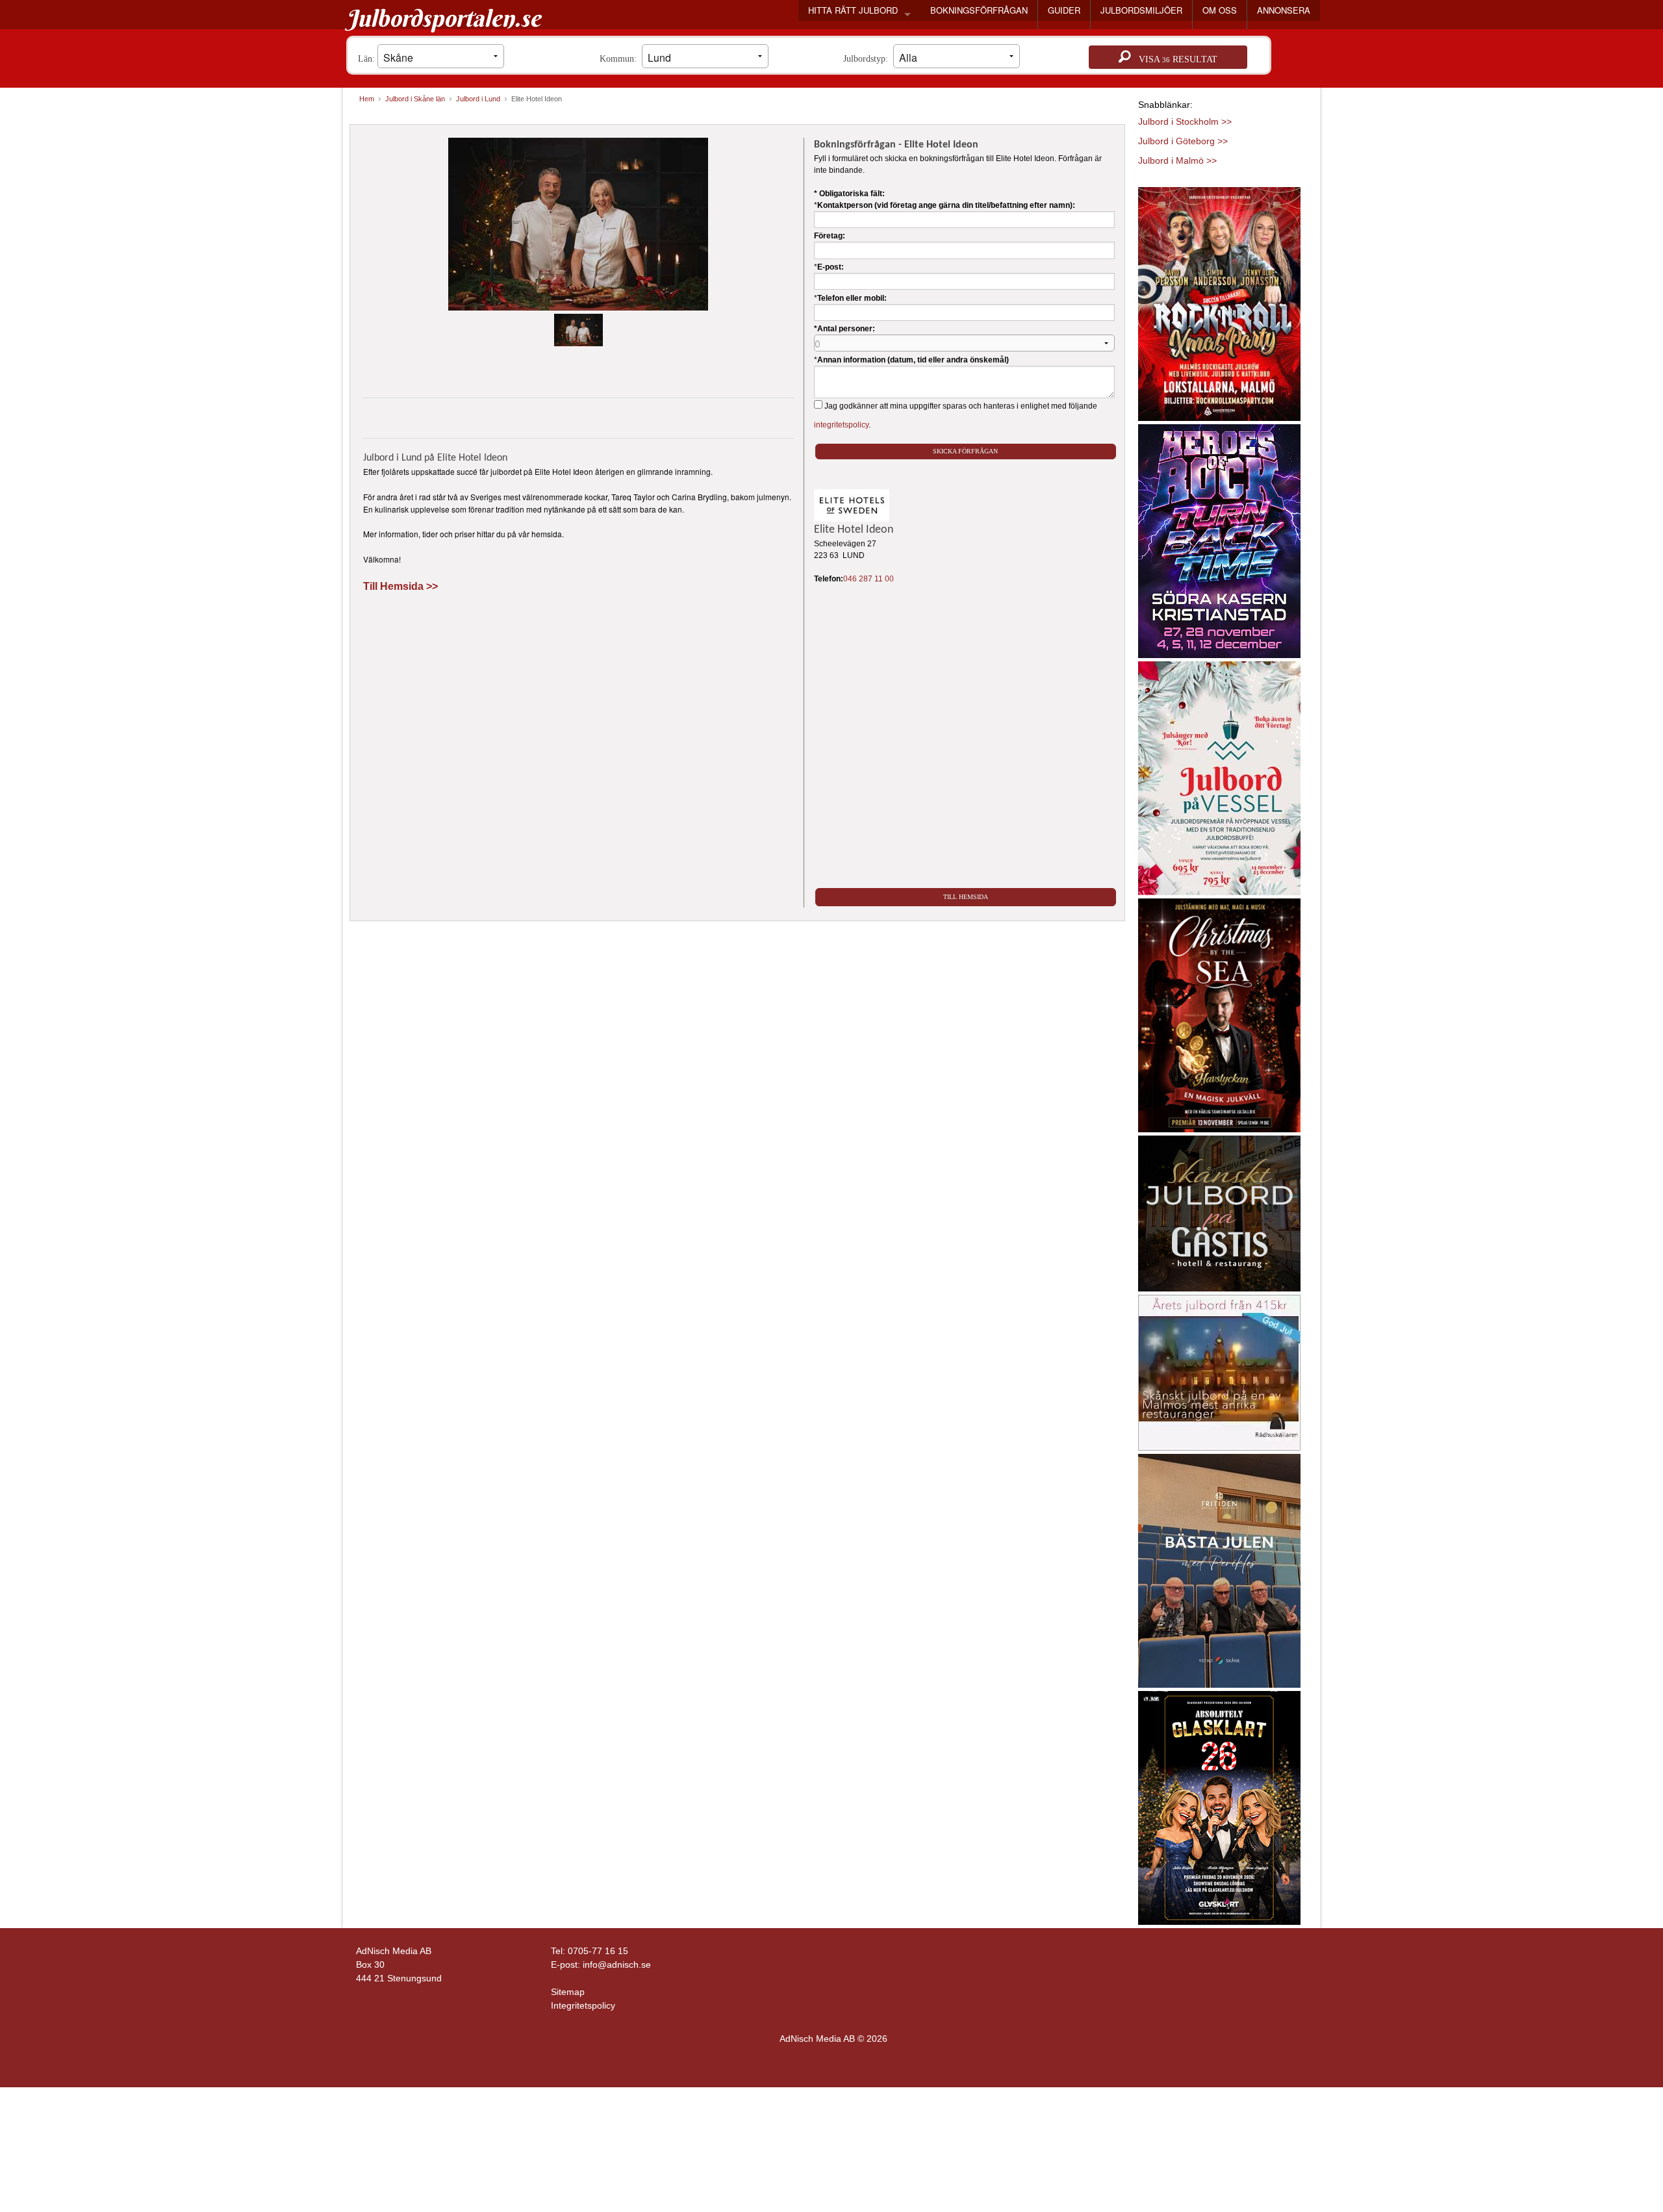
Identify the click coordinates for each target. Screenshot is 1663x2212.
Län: (368, 59)
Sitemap (568, 1992)
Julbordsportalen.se (443, 18)
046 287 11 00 (869, 579)
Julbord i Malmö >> (1177, 160)
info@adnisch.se (617, 1964)
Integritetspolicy (583, 2005)
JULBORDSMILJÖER (1141, 10)
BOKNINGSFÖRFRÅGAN (979, 10)
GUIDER (1064, 10)
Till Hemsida (966, 897)
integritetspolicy (841, 425)
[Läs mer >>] (1219, 301)
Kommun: (621, 59)
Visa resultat (1174, 59)
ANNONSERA (1284, 10)
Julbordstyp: (868, 59)
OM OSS (1220, 10)
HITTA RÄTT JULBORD (853, 10)
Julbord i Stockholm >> (1185, 121)
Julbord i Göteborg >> (1183, 141)
